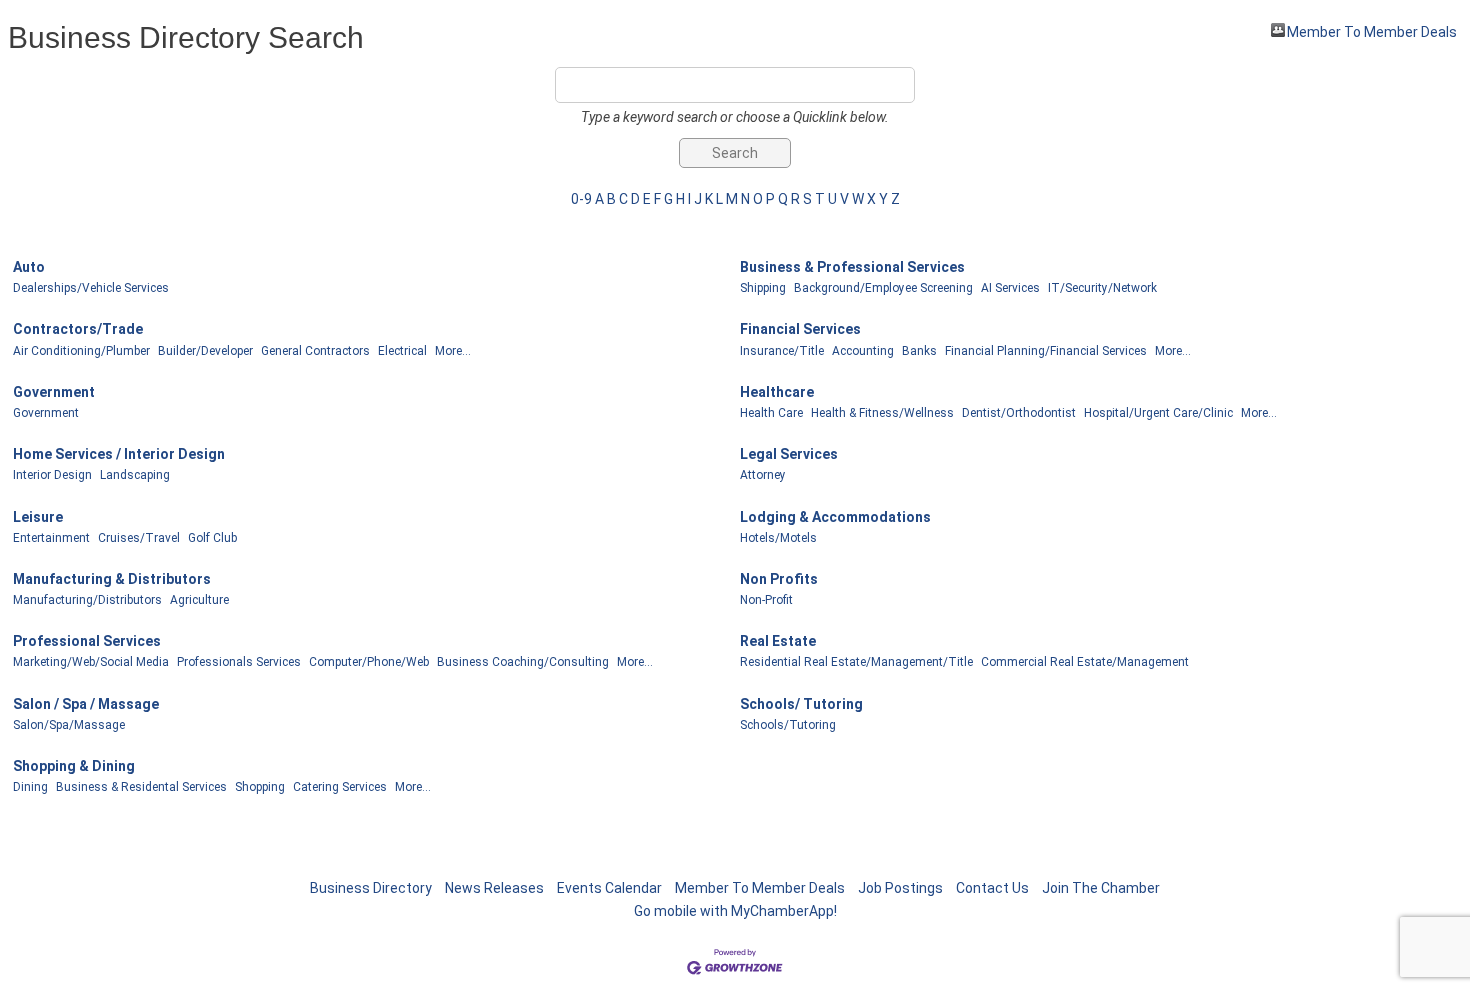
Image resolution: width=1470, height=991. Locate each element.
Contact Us (992, 888)
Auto (29, 267)
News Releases (494, 888)
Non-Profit (766, 600)
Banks (919, 351)
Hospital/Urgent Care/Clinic (1158, 413)
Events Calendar (609, 888)
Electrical (402, 351)
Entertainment (51, 538)
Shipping (763, 288)
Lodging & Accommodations (835, 517)
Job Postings (900, 888)
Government (54, 392)
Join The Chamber (1101, 888)
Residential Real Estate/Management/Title (856, 662)
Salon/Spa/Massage (69, 725)
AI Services (1010, 288)
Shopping (260, 787)
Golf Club (212, 538)
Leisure (38, 517)
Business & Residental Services (141, 787)
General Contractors (315, 351)
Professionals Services (239, 662)
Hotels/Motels (778, 538)
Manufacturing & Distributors (112, 579)
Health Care (771, 413)
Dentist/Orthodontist (1019, 413)
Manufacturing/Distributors (87, 600)
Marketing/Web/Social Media (91, 662)
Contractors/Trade (78, 329)
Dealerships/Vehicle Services (91, 288)
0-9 (581, 199)
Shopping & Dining (74, 766)
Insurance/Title (782, 351)
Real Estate (778, 641)
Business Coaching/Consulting (523, 662)
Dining (30, 787)
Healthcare (777, 392)
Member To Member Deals (1372, 30)
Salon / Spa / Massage (86, 704)
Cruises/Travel (139, 538)
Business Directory (371, 888)
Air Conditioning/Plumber (81, 351)
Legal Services (789, 454)
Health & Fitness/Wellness (882, 413)
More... (453, 351)
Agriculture (199, 600)
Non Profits (779, 579)
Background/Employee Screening (883, 288)
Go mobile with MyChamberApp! (735, 911)
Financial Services (800, 329)
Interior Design (52, 475)
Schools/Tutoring (788, 725)
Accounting (863, 351)
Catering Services (340, 787)
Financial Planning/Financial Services (1046, 351)
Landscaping (135, 475)
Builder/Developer (205, 351)
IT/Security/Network (1102, 288)
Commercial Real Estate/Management (1085, 662)
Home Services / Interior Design (119, 454)
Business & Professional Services (852, 267)
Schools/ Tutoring (801, 704)
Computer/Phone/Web (369, 662)
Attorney (763, 475)
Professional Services (87, 641)
